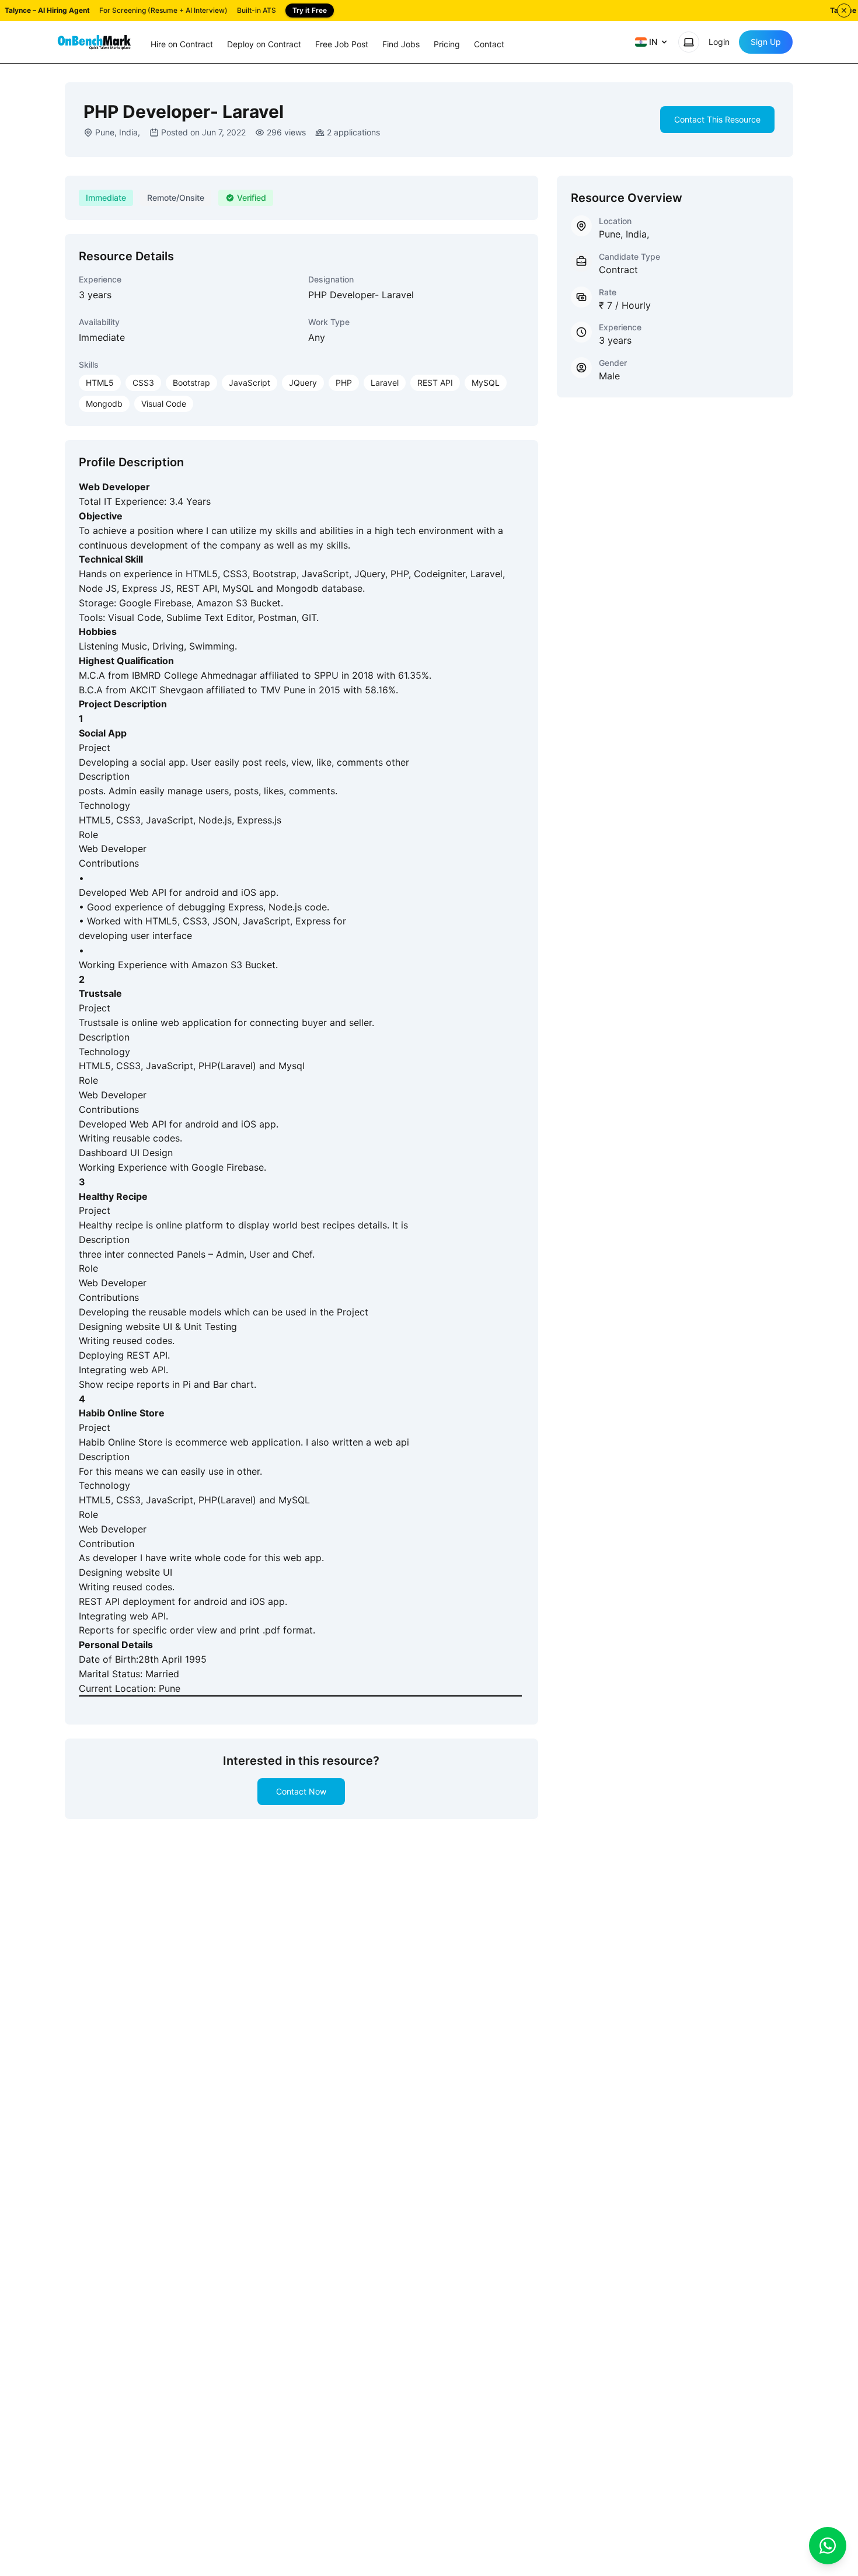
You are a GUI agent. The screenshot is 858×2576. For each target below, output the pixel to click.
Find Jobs (401, 44)
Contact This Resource (717, 119)
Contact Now (301, 1791)
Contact (489, 44)
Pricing (447, 44)
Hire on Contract (182, 44)
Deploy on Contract (264, 44)
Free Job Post (342, 44)
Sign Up (766, 42)
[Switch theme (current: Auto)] (689, 42)
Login (719, 42)
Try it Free (310, 10)
